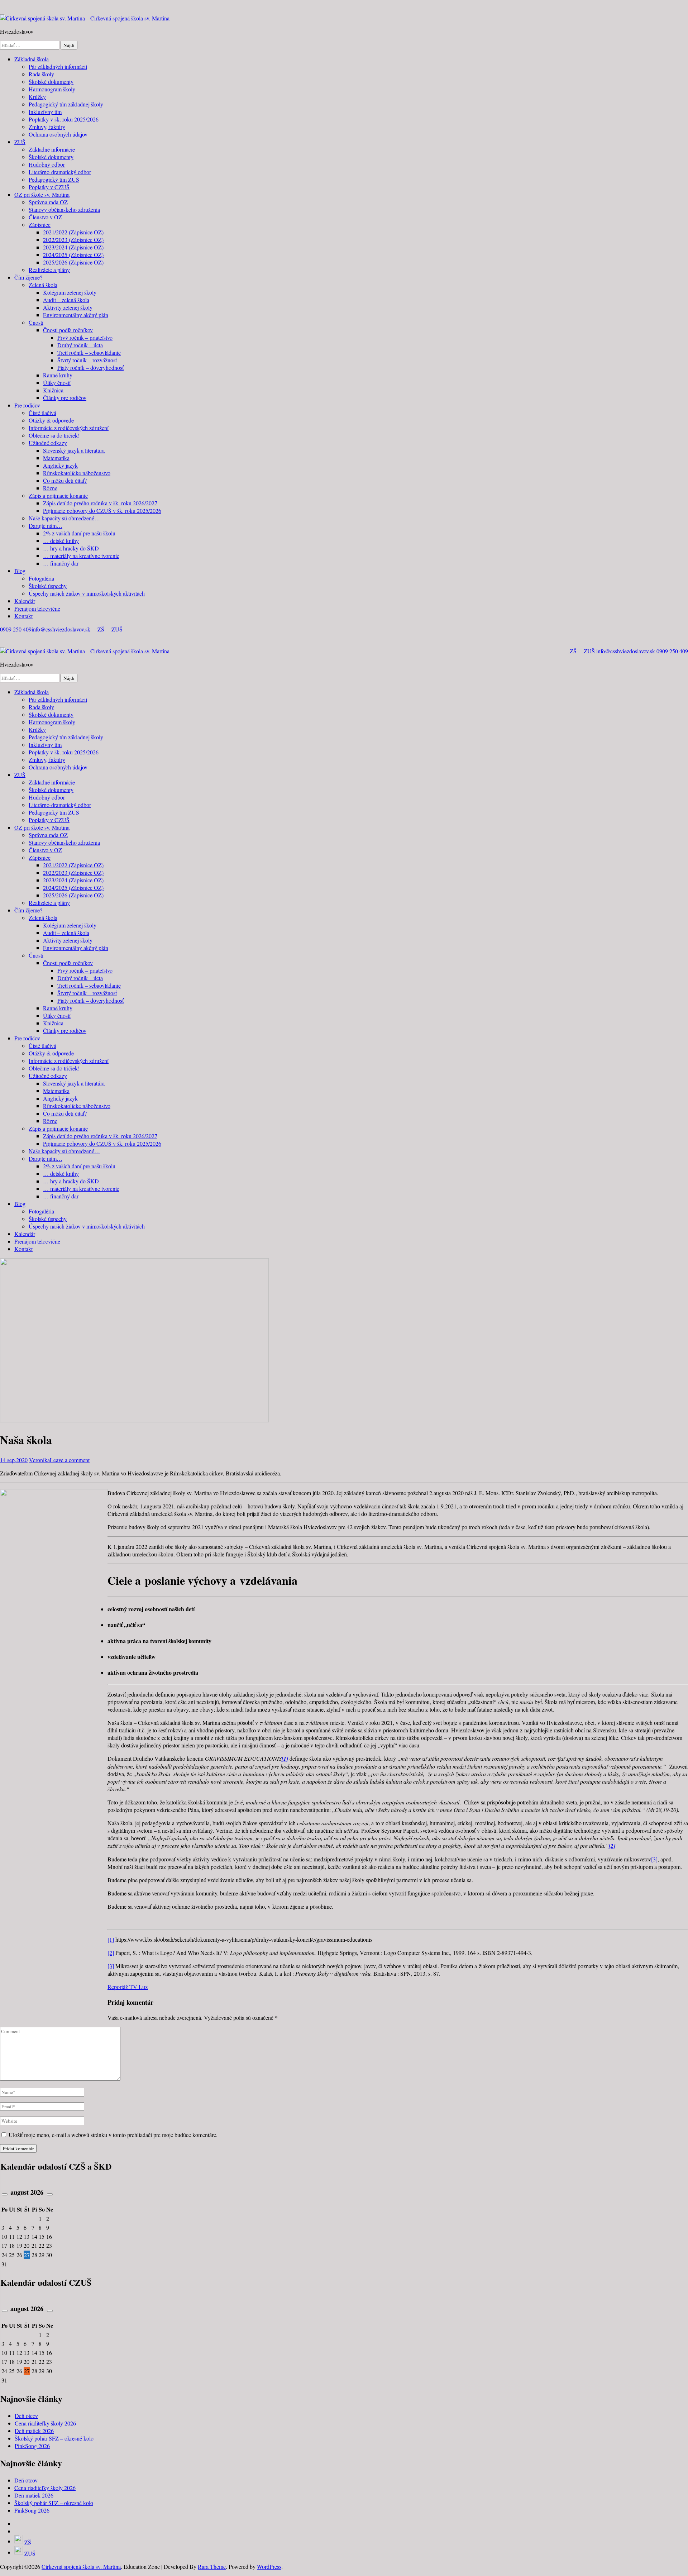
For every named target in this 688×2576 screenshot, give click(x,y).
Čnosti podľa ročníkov (68, 330)
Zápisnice (40, 225)
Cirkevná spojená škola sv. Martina (130, 18)
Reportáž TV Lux (128, 1987)
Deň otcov (26, 2416)
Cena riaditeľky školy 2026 (45, 2423)
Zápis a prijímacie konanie (58, 495)
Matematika (56, 458)
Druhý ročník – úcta (80, 345)
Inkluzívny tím (45, 112)
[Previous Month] (5, 2194)
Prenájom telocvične (37, 608)
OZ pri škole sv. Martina (42, 194)
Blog (20, 571)
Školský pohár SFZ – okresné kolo (54, 2438)
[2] (111, 1953)
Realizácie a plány (49, 270)
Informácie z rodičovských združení (69, 428)
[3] (654, 1859)
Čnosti (36, 322)
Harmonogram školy (52, 89)
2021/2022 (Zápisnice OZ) (73, 232)
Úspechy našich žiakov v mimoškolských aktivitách (87, 593)
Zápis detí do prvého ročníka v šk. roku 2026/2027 (100, 503)
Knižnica (53, 390)
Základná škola (32, 59)
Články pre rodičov (65, 398)
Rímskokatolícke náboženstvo (77, 473)
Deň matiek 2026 (34, 2431)
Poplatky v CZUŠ (49, 187)
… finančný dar (61, 563)
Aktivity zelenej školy (68, 307)
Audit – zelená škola (66, 300)
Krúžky (37, 97)
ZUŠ (20, 142)
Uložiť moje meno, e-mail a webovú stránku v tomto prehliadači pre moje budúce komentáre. (113, 2135)
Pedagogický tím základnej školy (66, 104)
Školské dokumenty (51, 82)
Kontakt (23, 616)
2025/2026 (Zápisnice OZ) (73, 262)
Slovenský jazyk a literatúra (74, 450)
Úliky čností (57, 383)
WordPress (269, 2567)
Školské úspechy (48, 586)
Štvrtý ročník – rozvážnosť (87, 360)
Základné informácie (52, 149)
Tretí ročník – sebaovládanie (89, 352)
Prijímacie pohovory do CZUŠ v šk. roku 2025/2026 (102, 511)
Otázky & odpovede (51, 420)
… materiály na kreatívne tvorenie (81, 556)
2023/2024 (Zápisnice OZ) (73, 247)
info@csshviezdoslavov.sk (61, 629)
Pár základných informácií (58, 66)
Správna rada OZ (48, 202)
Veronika (39, 1460)
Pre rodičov (27, 405)
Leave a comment (70, 1460)
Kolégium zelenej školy (70, 292)
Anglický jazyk (60, 465)
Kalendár (25, 601)
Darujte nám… (46, 526)
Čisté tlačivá (42, 413)
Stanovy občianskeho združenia (64, 209)
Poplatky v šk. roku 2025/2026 (64, 119)
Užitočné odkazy (48, 443)
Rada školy (41, 74)
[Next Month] (50, 2194)
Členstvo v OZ (45, 217)
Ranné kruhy (58, 375)
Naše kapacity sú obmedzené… (64, 518)
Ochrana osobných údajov (58, 134)
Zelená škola (43, 285)
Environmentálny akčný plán (76, 315)
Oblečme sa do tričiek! (54, 435)
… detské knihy (61, 541)
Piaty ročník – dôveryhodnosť (90, 368)
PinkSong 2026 (32, 2446)
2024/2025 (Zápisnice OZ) (73, 255)
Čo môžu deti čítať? (65, 480)
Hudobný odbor (47, 164)
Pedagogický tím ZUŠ (54, 179)
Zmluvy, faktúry (47, 127)
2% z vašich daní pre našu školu (79, 533)
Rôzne (50, 488)
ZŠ (100, 629)
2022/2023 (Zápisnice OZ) (73, 240)
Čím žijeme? (28, 277)
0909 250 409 (16, 629)
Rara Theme (212, 2567)
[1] (111, 1939)
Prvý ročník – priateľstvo (85, 337)
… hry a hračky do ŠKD (71, 548)
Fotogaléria (41, 578)
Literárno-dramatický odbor (60, 172)
